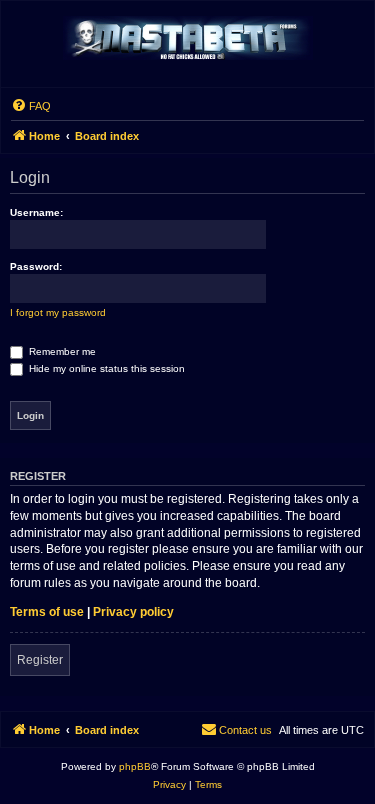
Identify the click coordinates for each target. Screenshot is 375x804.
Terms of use (47, 612)
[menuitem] (31, 106)
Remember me (61, 351)
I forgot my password (58, 312)
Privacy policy (133, 612)
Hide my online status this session (105, 368)
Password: (36, 266)
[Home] (188, 39)
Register (40, 660)
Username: (36, 212)
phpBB (135, 766)
